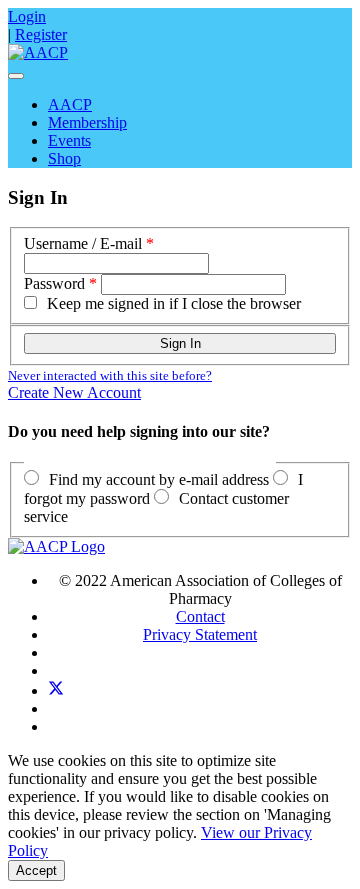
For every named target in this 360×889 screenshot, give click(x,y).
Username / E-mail (83, 243)
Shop (64, 158)
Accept (36, 870)
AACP (70, 104)
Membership (87, 122)
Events (69, 140)
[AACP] (38, 52)
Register (41, 34)
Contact (200, 616)
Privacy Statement (200, 634)
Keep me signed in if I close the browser (174, 303)
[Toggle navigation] (16, 76)
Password (54, 283)
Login (27, 16)
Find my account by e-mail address (159, 479)
